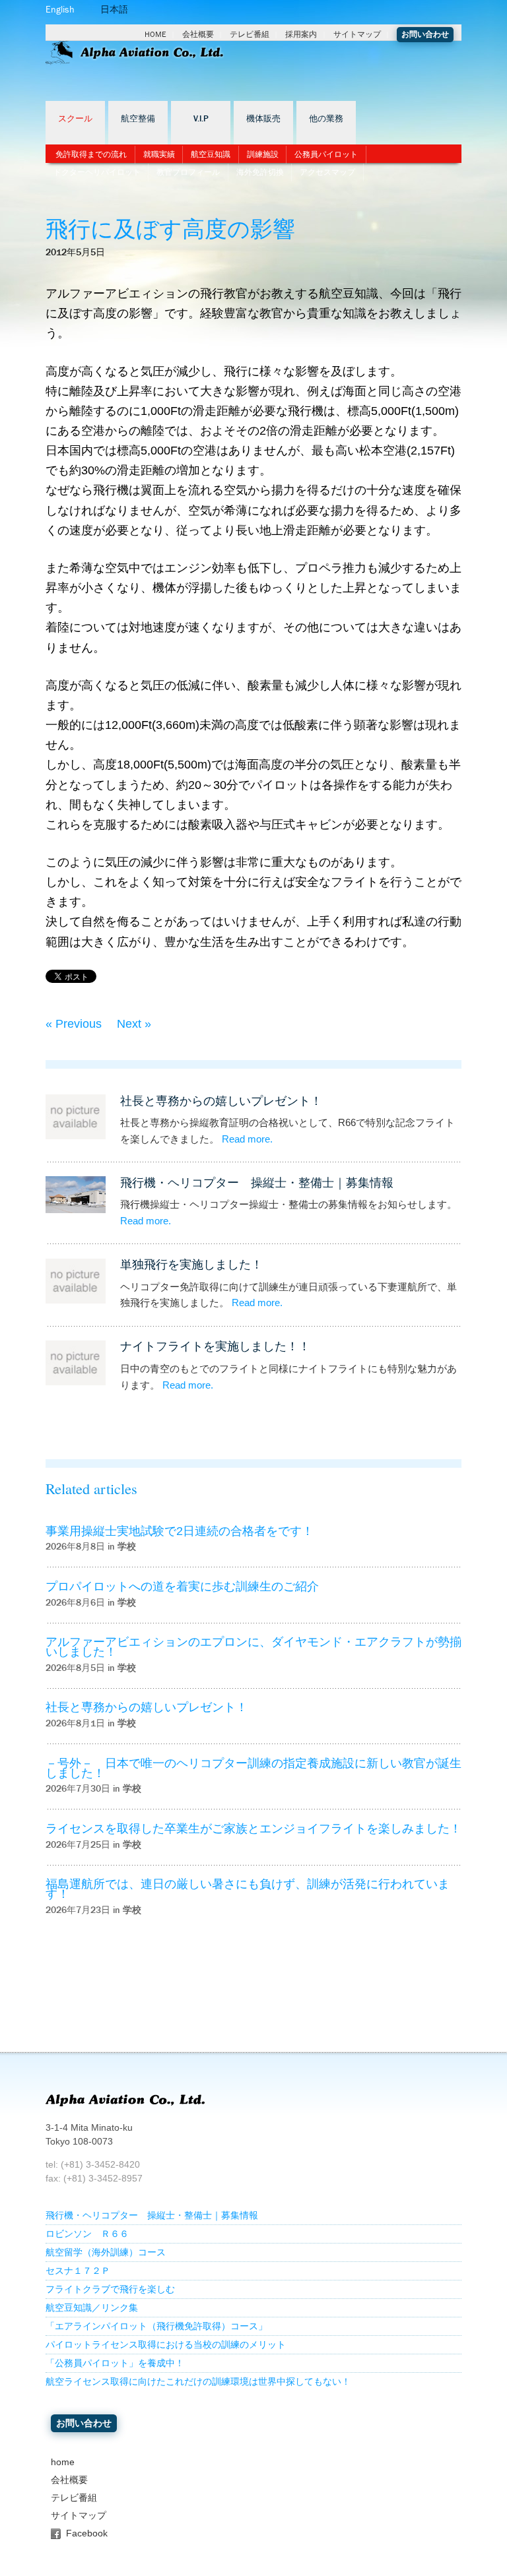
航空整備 (138, 119)
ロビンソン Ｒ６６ (87, 2234)
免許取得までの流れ (91, 154)
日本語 (114, 10)
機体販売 (263, 119)
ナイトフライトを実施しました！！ (215, 1346)
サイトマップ (357, 34)
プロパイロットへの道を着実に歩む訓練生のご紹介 (182, 1586)
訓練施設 (263, 154)
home (63, 2462)
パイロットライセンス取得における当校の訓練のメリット (166, 2345)
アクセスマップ (327, 172)
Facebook (87, 2533)
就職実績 (159, 154)
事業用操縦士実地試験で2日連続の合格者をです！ (180, 1531)
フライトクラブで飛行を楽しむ (110, 2289)
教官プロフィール (188, 172)
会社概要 (198, 34)
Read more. (247, 1139)
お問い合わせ (425, 34)
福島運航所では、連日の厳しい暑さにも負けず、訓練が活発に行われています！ (248, 1889)
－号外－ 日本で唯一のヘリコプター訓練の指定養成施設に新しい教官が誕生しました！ (253, 1768)
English (60, 10)
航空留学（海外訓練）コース (106, 2252)
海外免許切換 (260, 172)
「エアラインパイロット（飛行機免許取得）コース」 (156, 2326)
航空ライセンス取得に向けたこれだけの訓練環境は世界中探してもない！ (198, 2382)
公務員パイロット (326, 154)
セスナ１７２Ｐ (78, 2271)
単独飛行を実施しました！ (191, 1265)
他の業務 (326, 119)
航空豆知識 (211, 154)
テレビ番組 (250, 34)
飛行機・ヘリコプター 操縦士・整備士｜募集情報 (257, 1183)
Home (155, 34)
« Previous (74, 1024)
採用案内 (301, 34)
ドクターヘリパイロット (97, 172)
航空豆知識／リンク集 (92, 2308)
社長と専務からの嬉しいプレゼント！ (221, 1101)
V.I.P (201, 119)
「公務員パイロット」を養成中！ (115, 2363)
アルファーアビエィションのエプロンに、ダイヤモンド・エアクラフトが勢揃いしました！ (253, 1647)
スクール (75, 119)
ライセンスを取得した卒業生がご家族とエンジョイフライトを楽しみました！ (253, 1829)
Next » (134, 1024)
